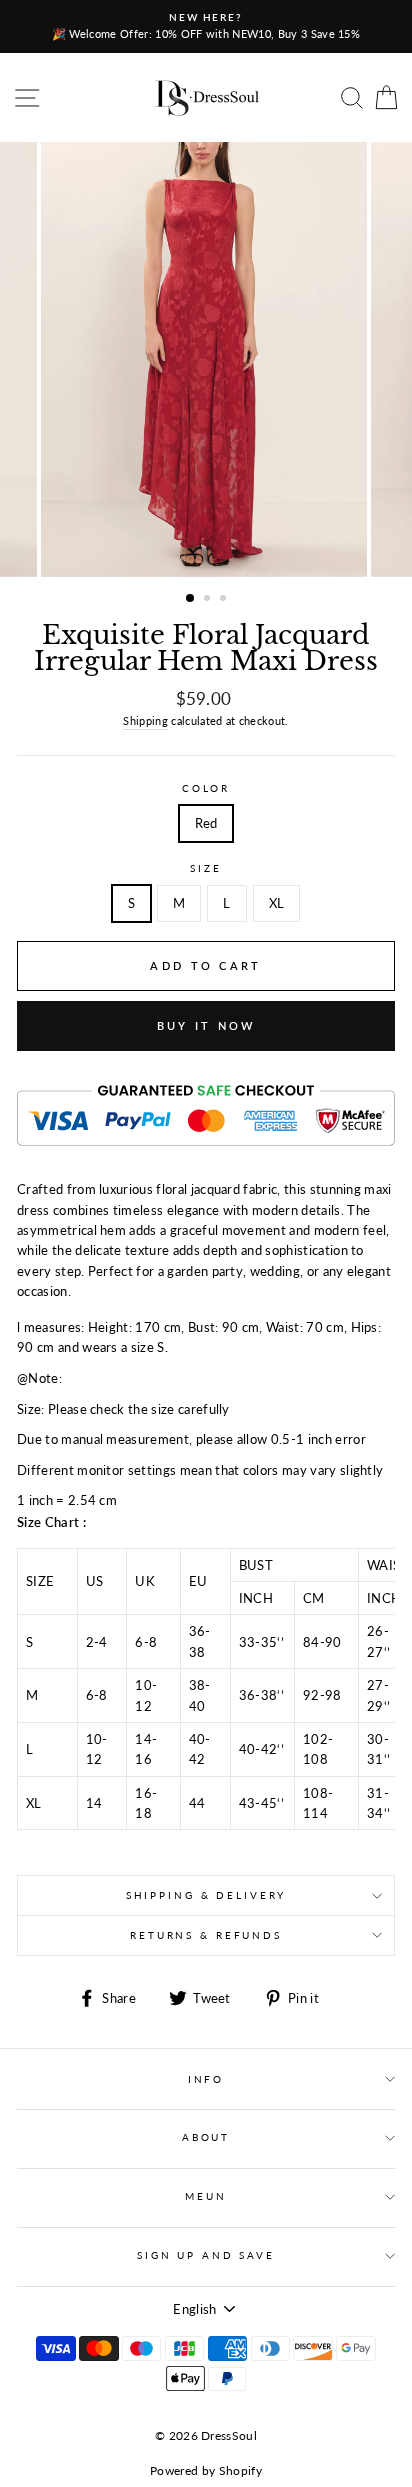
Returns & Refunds (206, 1935)
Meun (205, 2196)
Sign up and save (206, 2255)
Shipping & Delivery (206, 1895)
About (206, 2137)
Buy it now (206, 1025)
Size (205, 868)
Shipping (145, 720)
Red (206, 823)
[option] (206, 26)
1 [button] (191, 599)
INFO (206, 2079)
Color (206, 788)
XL (277, 903)
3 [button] (225, 600)
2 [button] (209, 600)
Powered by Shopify (206, 2470)
